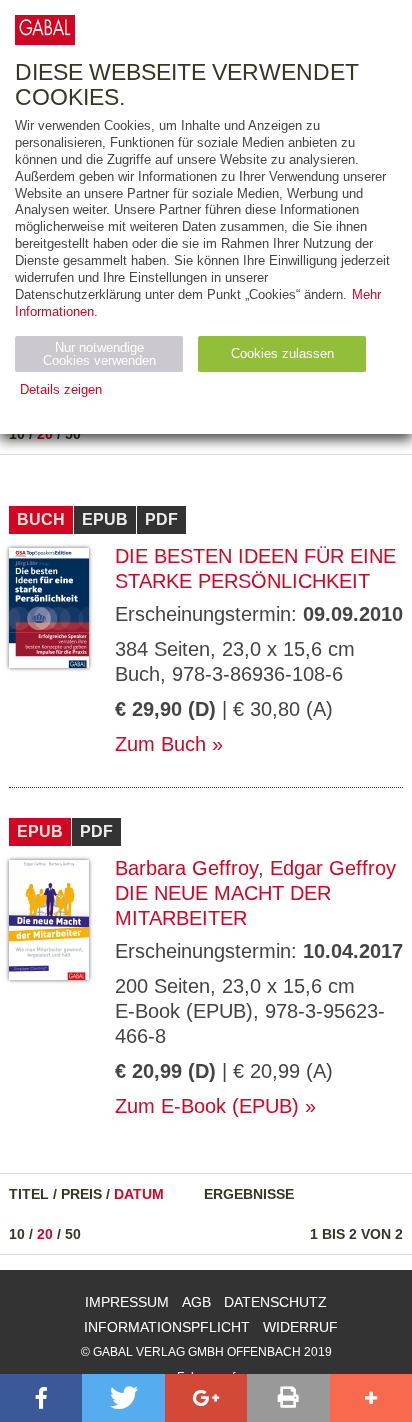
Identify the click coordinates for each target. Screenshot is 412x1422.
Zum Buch (160, 744)
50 (73, 434)
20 (45, 434)
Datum (139, 1194)
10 (17, 434)
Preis (81, 1194)
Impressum (127, 1302)
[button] (41, 1398)
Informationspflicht (167, 1327)
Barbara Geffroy (186, 868)
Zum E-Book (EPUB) (207, 1106)
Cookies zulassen (282, 353)
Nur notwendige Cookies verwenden (99, 354)
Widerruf (300, 1327)
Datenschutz (275, 1302)
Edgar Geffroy (333, 868)
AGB (196, 1302)
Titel (29, 1194)
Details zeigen (61, 389)
